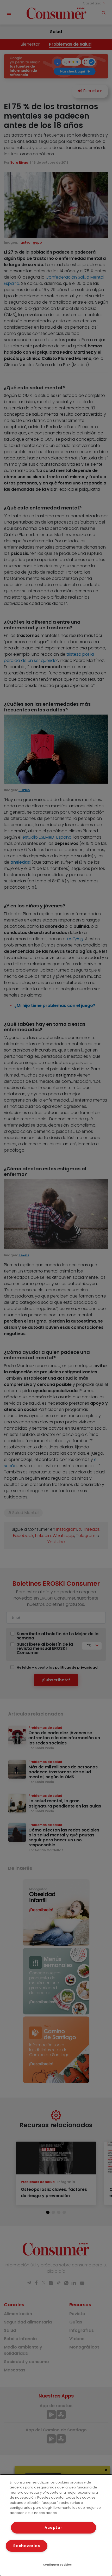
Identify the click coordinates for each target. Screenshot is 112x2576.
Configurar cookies (57, 2565)
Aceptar (53, 2528)
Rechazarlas (27, 2546)
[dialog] (56, 2525)
